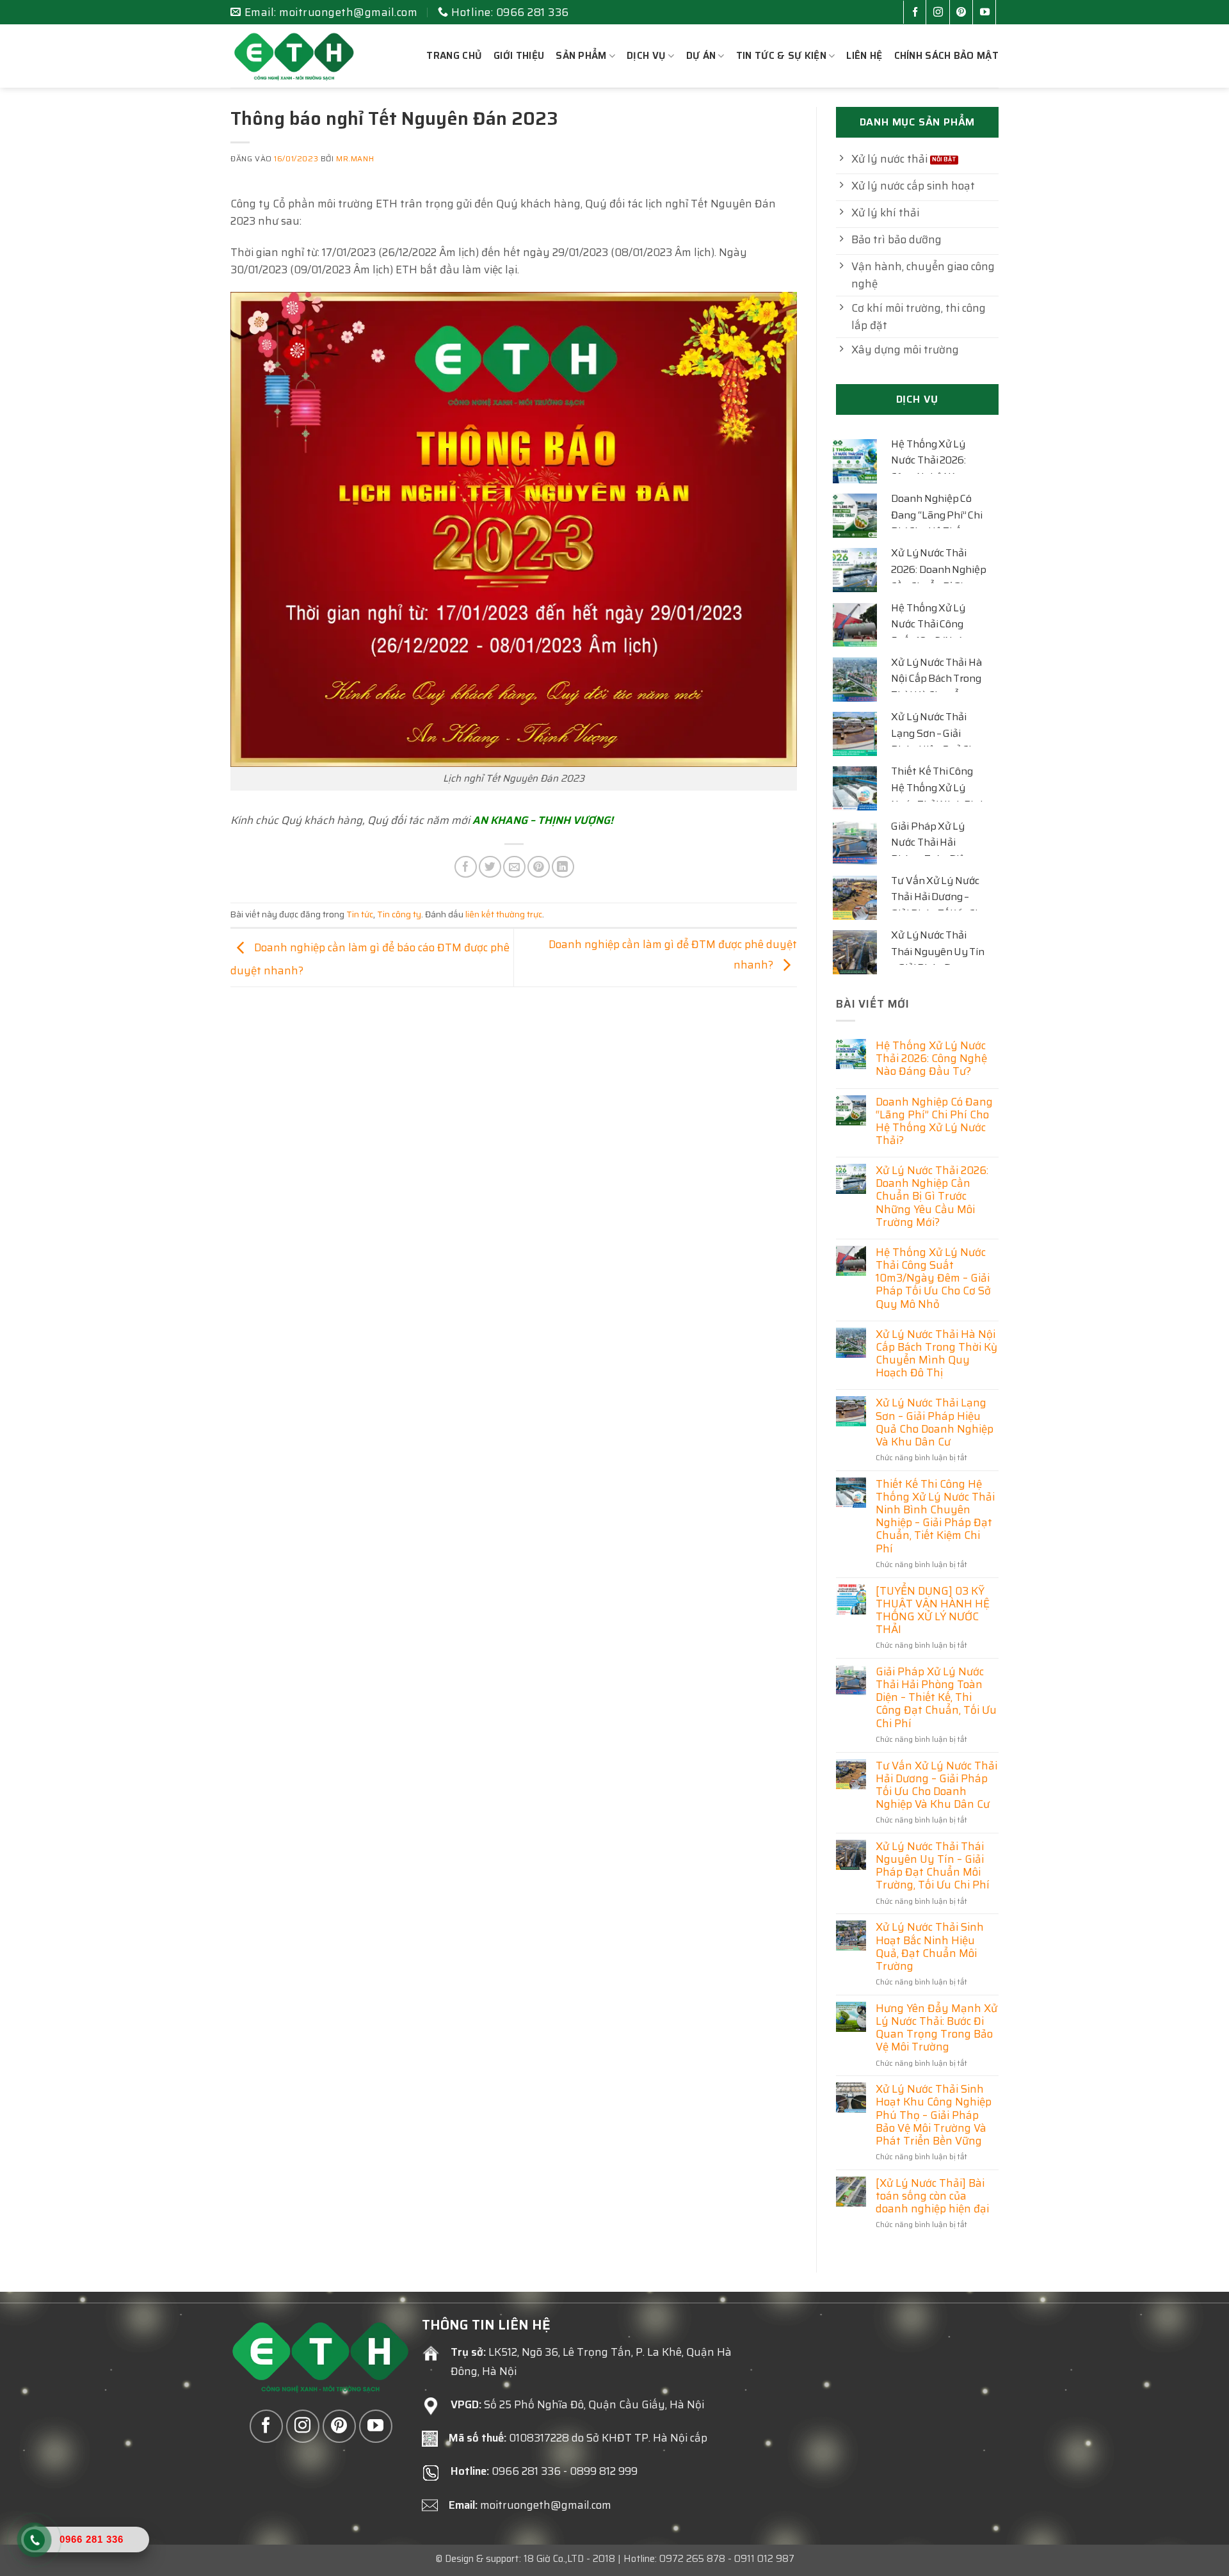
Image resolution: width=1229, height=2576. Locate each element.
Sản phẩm (581, 56)
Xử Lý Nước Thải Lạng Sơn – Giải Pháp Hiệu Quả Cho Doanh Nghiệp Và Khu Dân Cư (935, 1422)
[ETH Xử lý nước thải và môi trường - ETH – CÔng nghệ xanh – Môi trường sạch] (294, 56)
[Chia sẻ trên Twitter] (490, 867)
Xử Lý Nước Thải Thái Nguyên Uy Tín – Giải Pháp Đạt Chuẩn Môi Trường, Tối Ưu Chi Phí (933, 1866)
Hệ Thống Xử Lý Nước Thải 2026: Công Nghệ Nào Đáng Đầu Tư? (928, 469)
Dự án (701, 56)
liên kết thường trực (504, 914)
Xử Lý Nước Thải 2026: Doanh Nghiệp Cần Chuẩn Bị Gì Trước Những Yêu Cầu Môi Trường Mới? (932, 1196)
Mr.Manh (355, 159)
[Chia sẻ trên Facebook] (466, 867)
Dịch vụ (646, 56)
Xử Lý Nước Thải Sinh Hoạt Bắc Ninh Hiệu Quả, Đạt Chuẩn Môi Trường (930, 1946)
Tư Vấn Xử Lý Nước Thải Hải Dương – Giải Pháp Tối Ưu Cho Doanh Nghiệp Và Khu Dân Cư (936, 1785)
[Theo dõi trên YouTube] (987, 13)
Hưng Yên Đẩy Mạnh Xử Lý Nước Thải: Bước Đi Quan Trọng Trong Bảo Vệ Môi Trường (936, 2028)
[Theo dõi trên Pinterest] (964, 13)
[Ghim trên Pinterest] (539, 867)
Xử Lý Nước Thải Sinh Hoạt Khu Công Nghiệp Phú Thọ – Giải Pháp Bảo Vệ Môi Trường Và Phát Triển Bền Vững (934, 2115)
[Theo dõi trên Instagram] (941, 13)
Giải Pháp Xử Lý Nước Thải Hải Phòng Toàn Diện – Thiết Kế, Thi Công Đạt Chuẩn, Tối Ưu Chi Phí (936, 1697)
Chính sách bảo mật (946, 56)
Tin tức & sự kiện (781, 56)
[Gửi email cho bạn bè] (514, 867)
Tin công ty (399, 914)
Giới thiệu (519, 56)
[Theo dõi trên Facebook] (918, 13)
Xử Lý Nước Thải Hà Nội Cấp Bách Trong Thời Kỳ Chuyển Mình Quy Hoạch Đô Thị (936, 1354)
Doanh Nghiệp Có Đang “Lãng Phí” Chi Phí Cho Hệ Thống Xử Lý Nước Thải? (937, 523)
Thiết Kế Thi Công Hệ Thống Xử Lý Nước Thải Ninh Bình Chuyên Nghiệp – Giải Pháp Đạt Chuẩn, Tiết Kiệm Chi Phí (935, 1516)
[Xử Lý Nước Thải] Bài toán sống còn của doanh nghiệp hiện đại (932, 2196)
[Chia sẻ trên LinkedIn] (563, 867)
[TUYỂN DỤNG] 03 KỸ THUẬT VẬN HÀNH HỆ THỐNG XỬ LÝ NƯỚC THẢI (933, 1610)
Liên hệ (864, 56)
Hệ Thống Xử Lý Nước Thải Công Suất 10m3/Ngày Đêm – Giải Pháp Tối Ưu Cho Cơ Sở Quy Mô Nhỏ (933, 1278)
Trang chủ (454, 56)
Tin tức (360, 914)
